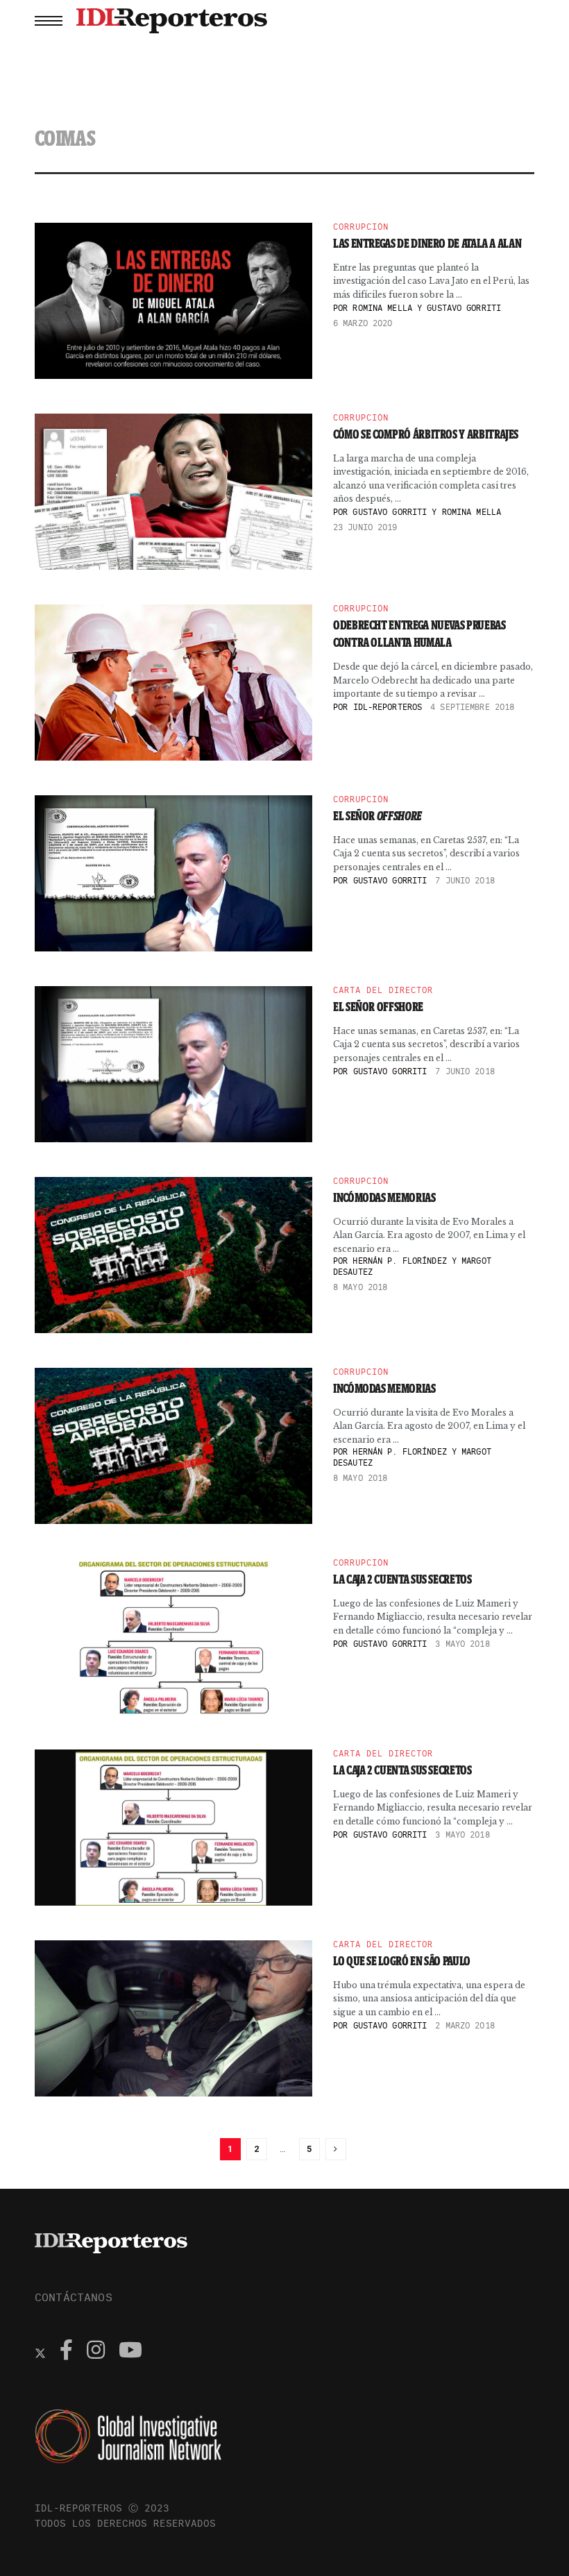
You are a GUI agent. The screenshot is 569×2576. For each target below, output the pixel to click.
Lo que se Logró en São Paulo (402, 1961)
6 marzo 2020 (363, 323)
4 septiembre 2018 (472, 707)
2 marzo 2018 (465, 2025)
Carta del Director (383, 990)
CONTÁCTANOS (74, 2297)
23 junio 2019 (365, 527)
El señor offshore (378, 1007)
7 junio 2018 (465, 880)
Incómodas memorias (384, 1198)
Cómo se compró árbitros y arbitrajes (426, 434)
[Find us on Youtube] (130, 2352)
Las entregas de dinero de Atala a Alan (427, 244)
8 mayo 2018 (360, 1287)
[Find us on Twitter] (40, 2352)
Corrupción (361, 227)
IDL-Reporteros (388, 707)
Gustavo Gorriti (390, 880)
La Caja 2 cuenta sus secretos (402, 1579)
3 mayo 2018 (462, 1644)
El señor (377, 816)
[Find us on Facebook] (66, 2352)
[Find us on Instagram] (96, 2352)
